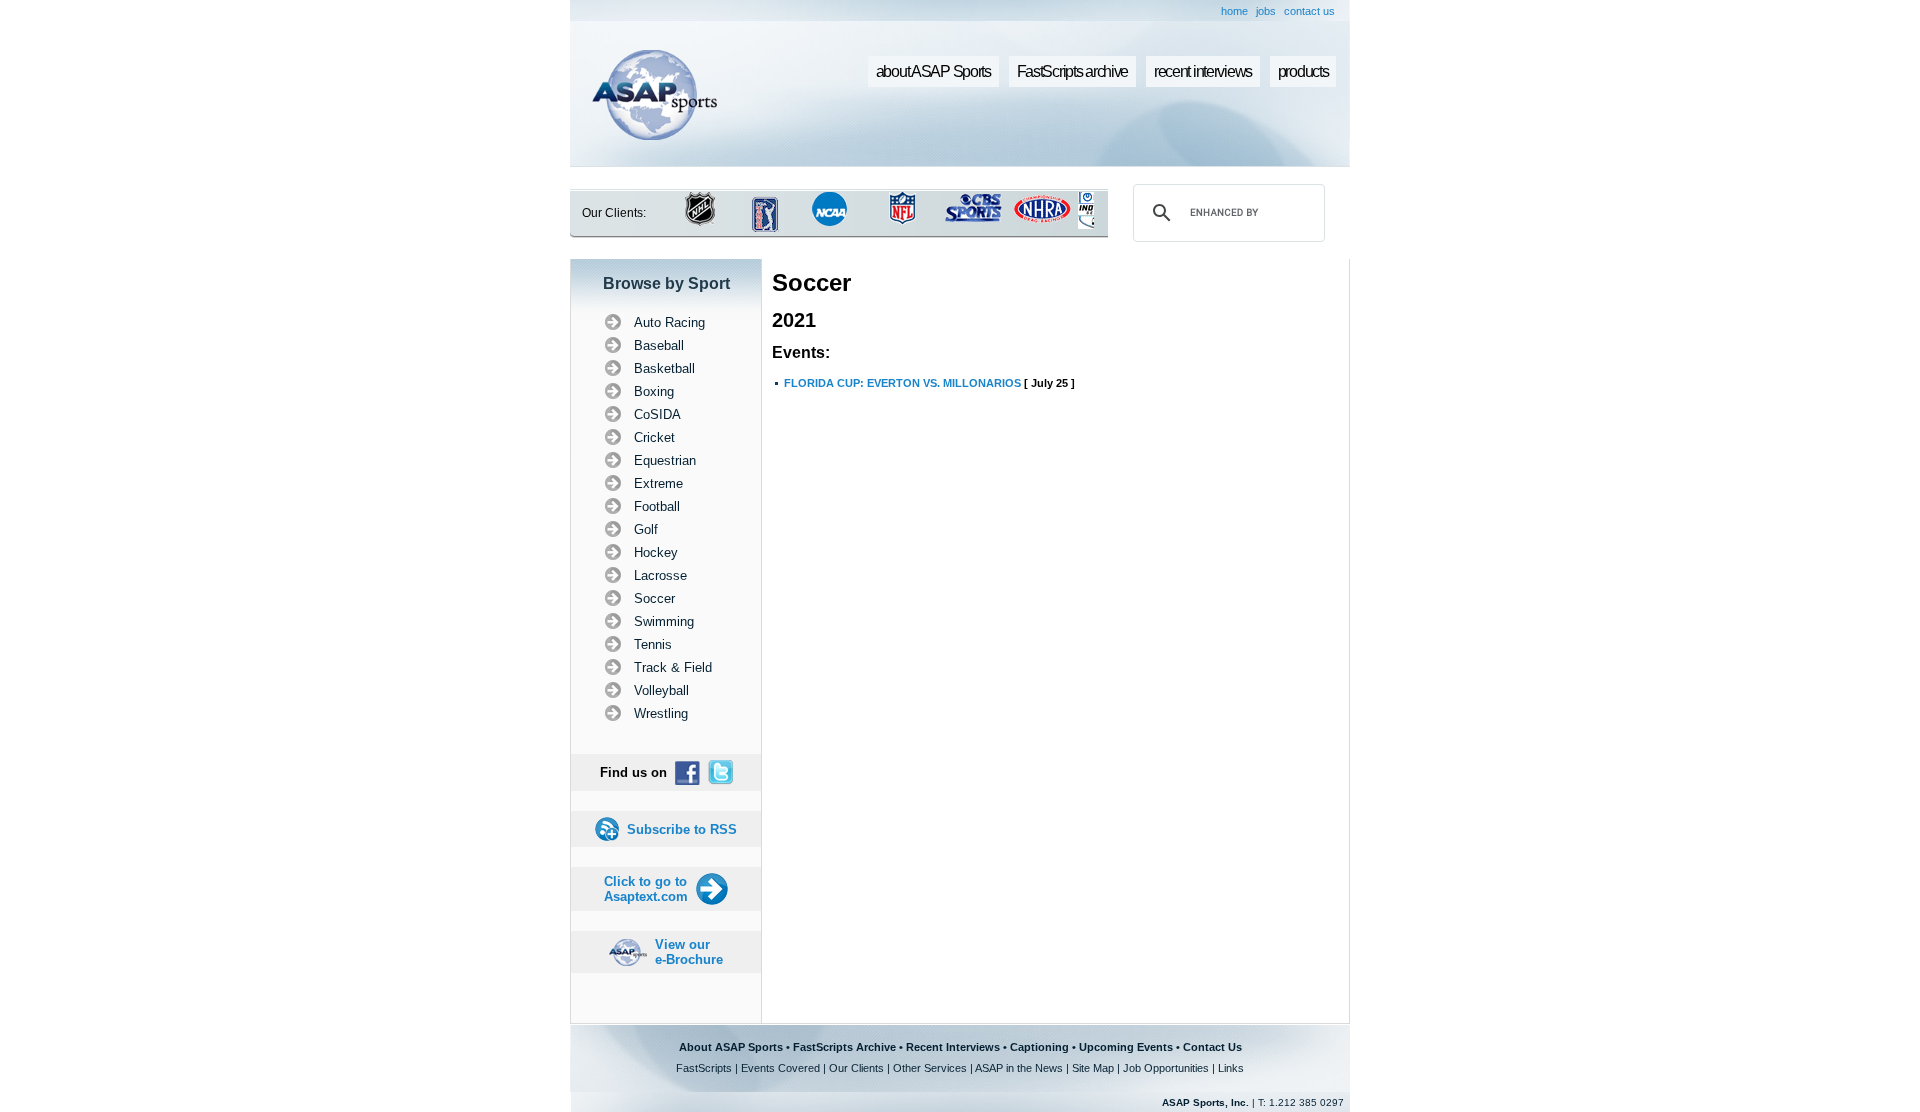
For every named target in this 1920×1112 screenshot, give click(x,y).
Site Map (1093, 1068)
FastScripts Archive (844, 1047)
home (1234, 11)
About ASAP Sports (731, 1047)
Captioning (1039, 1047)
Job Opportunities (1166, 1068)
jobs (1266, 11)
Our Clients (856, 1068)
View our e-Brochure (689, 952)
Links (1231, 1068)
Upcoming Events (1126, 1047)
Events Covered (780, 1068)
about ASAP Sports (933, 71)
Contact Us (1212, 1047)
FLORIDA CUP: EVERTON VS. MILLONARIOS (902, 383)
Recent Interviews (953, 1047)
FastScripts (704, 1068)
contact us (1309, 11)
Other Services (930, 1068)
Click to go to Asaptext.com (646, 889)
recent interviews (1203, 71)
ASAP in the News (1019, 1068)
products (1303, 71)
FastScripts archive (1073, 71)
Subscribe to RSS (682, 829)
